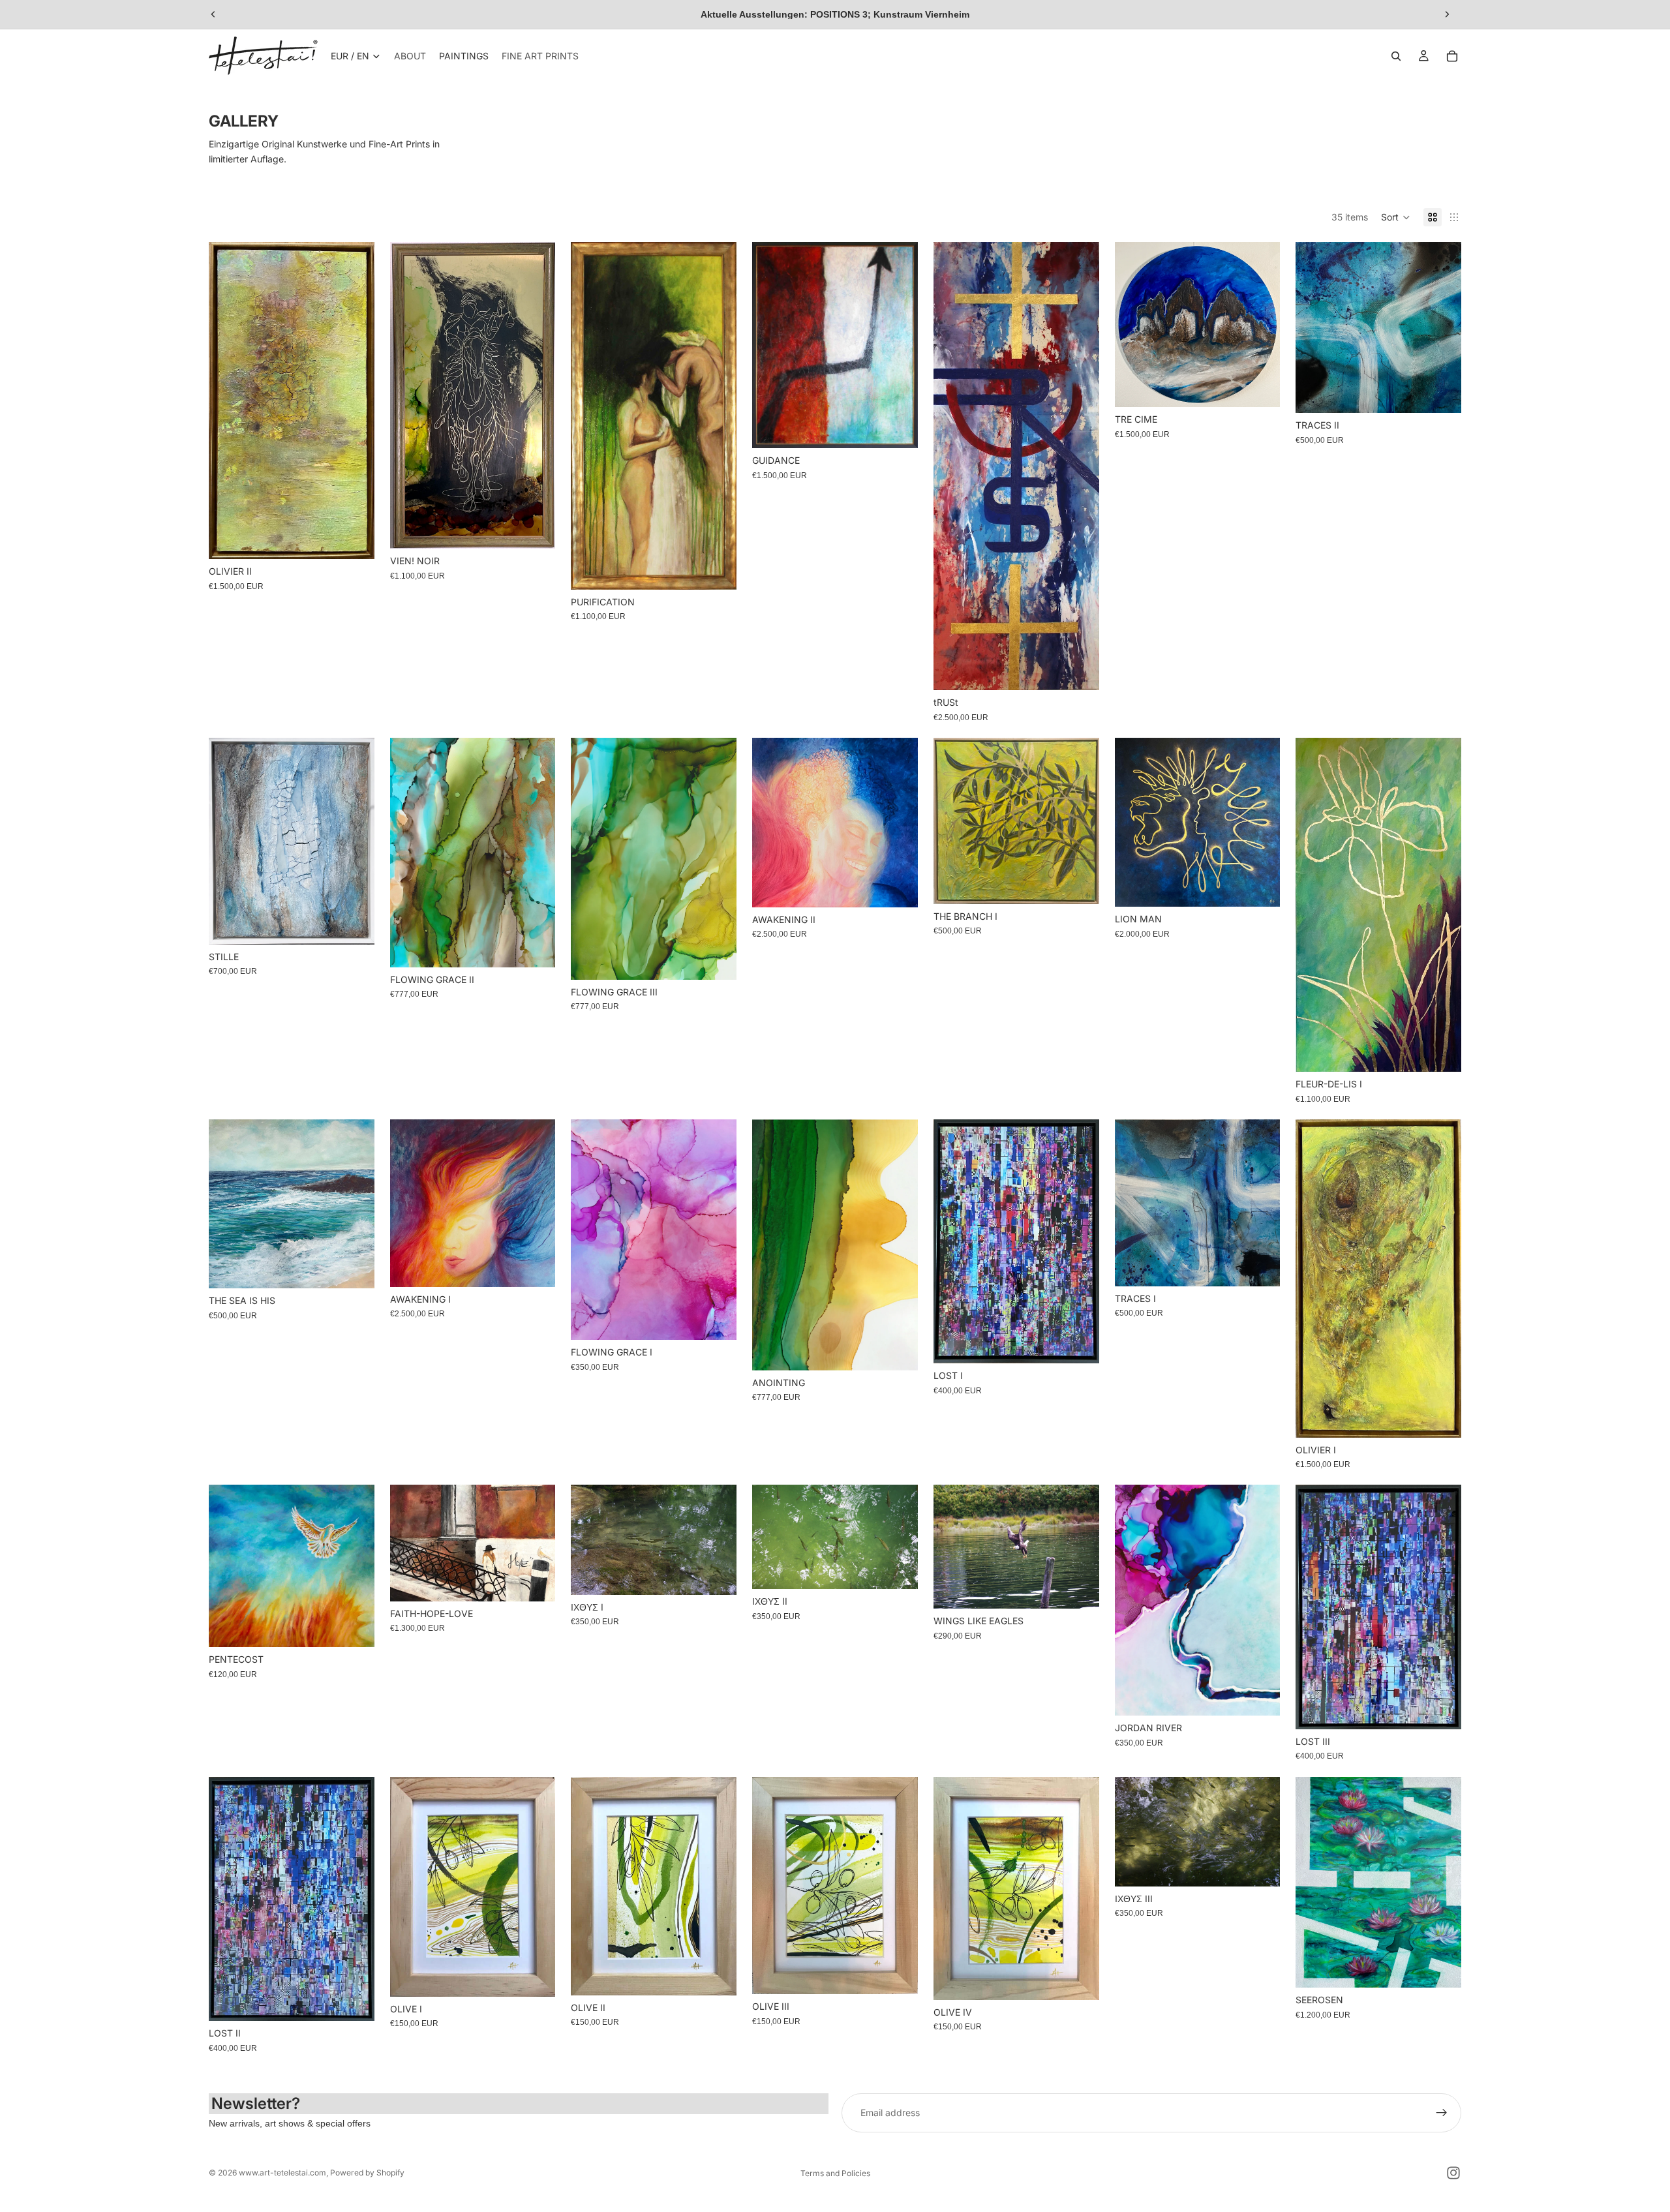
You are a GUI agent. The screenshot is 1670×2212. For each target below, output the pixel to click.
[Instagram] (1453, 2173)
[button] (1396, 217)
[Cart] (1452, 56)
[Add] (354, 539)
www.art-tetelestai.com (282, 2173)
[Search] (1396, 56)
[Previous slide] (213, 14)
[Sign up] (1442, 2113)
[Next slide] (1447, 14)
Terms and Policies (835, 2173)
